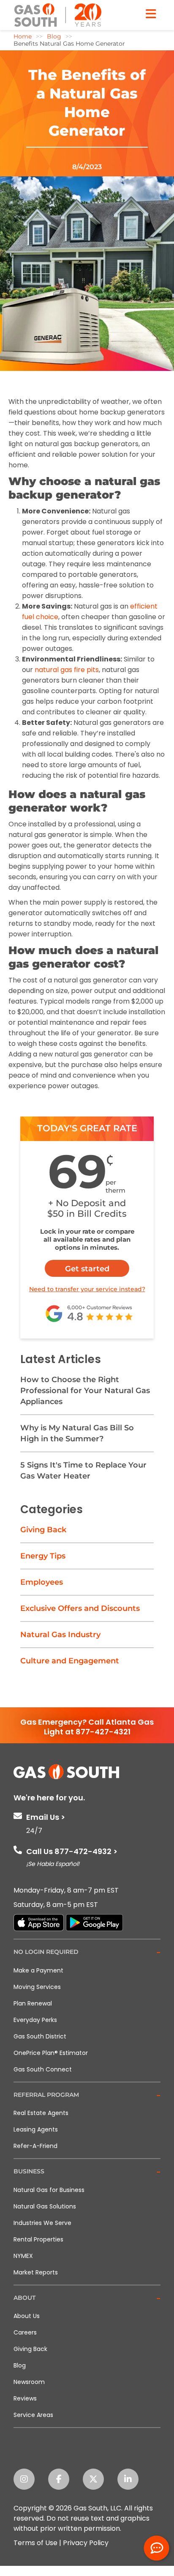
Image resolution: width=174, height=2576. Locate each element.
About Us (27, 2316)
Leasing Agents (36, 2129)
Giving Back (43, 1530)
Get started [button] (87, 1269)
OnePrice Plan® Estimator (51, 2053)
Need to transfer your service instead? (87, 1289)
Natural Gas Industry (60, 1635)
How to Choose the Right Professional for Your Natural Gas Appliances (85, 1391)
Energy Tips (43, 1556)
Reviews (25, 2398)
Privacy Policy (86, 2543)
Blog (20, 2365)
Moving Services (37, 1987)
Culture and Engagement (70, 1661)
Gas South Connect (43, 2069)
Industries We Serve (42, 2223)
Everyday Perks (35, 2020)
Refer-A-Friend (35, 2146)
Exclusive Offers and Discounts (80, 1608)
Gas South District (40, 2036)
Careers (25, 2332)
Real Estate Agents (41, 2113)
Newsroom (29, 2382)
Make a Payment (38, 1970)
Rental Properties (38, 2239)
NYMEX (23, 2256)
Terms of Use (35, 2543)
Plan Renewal (33, 2003)
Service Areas (33, 2415)
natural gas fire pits (67, 670)
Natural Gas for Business (49, 2190)
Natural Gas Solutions (45, 2206)
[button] (87, 1952)
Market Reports (36, 2272)
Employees (42, 1582)
